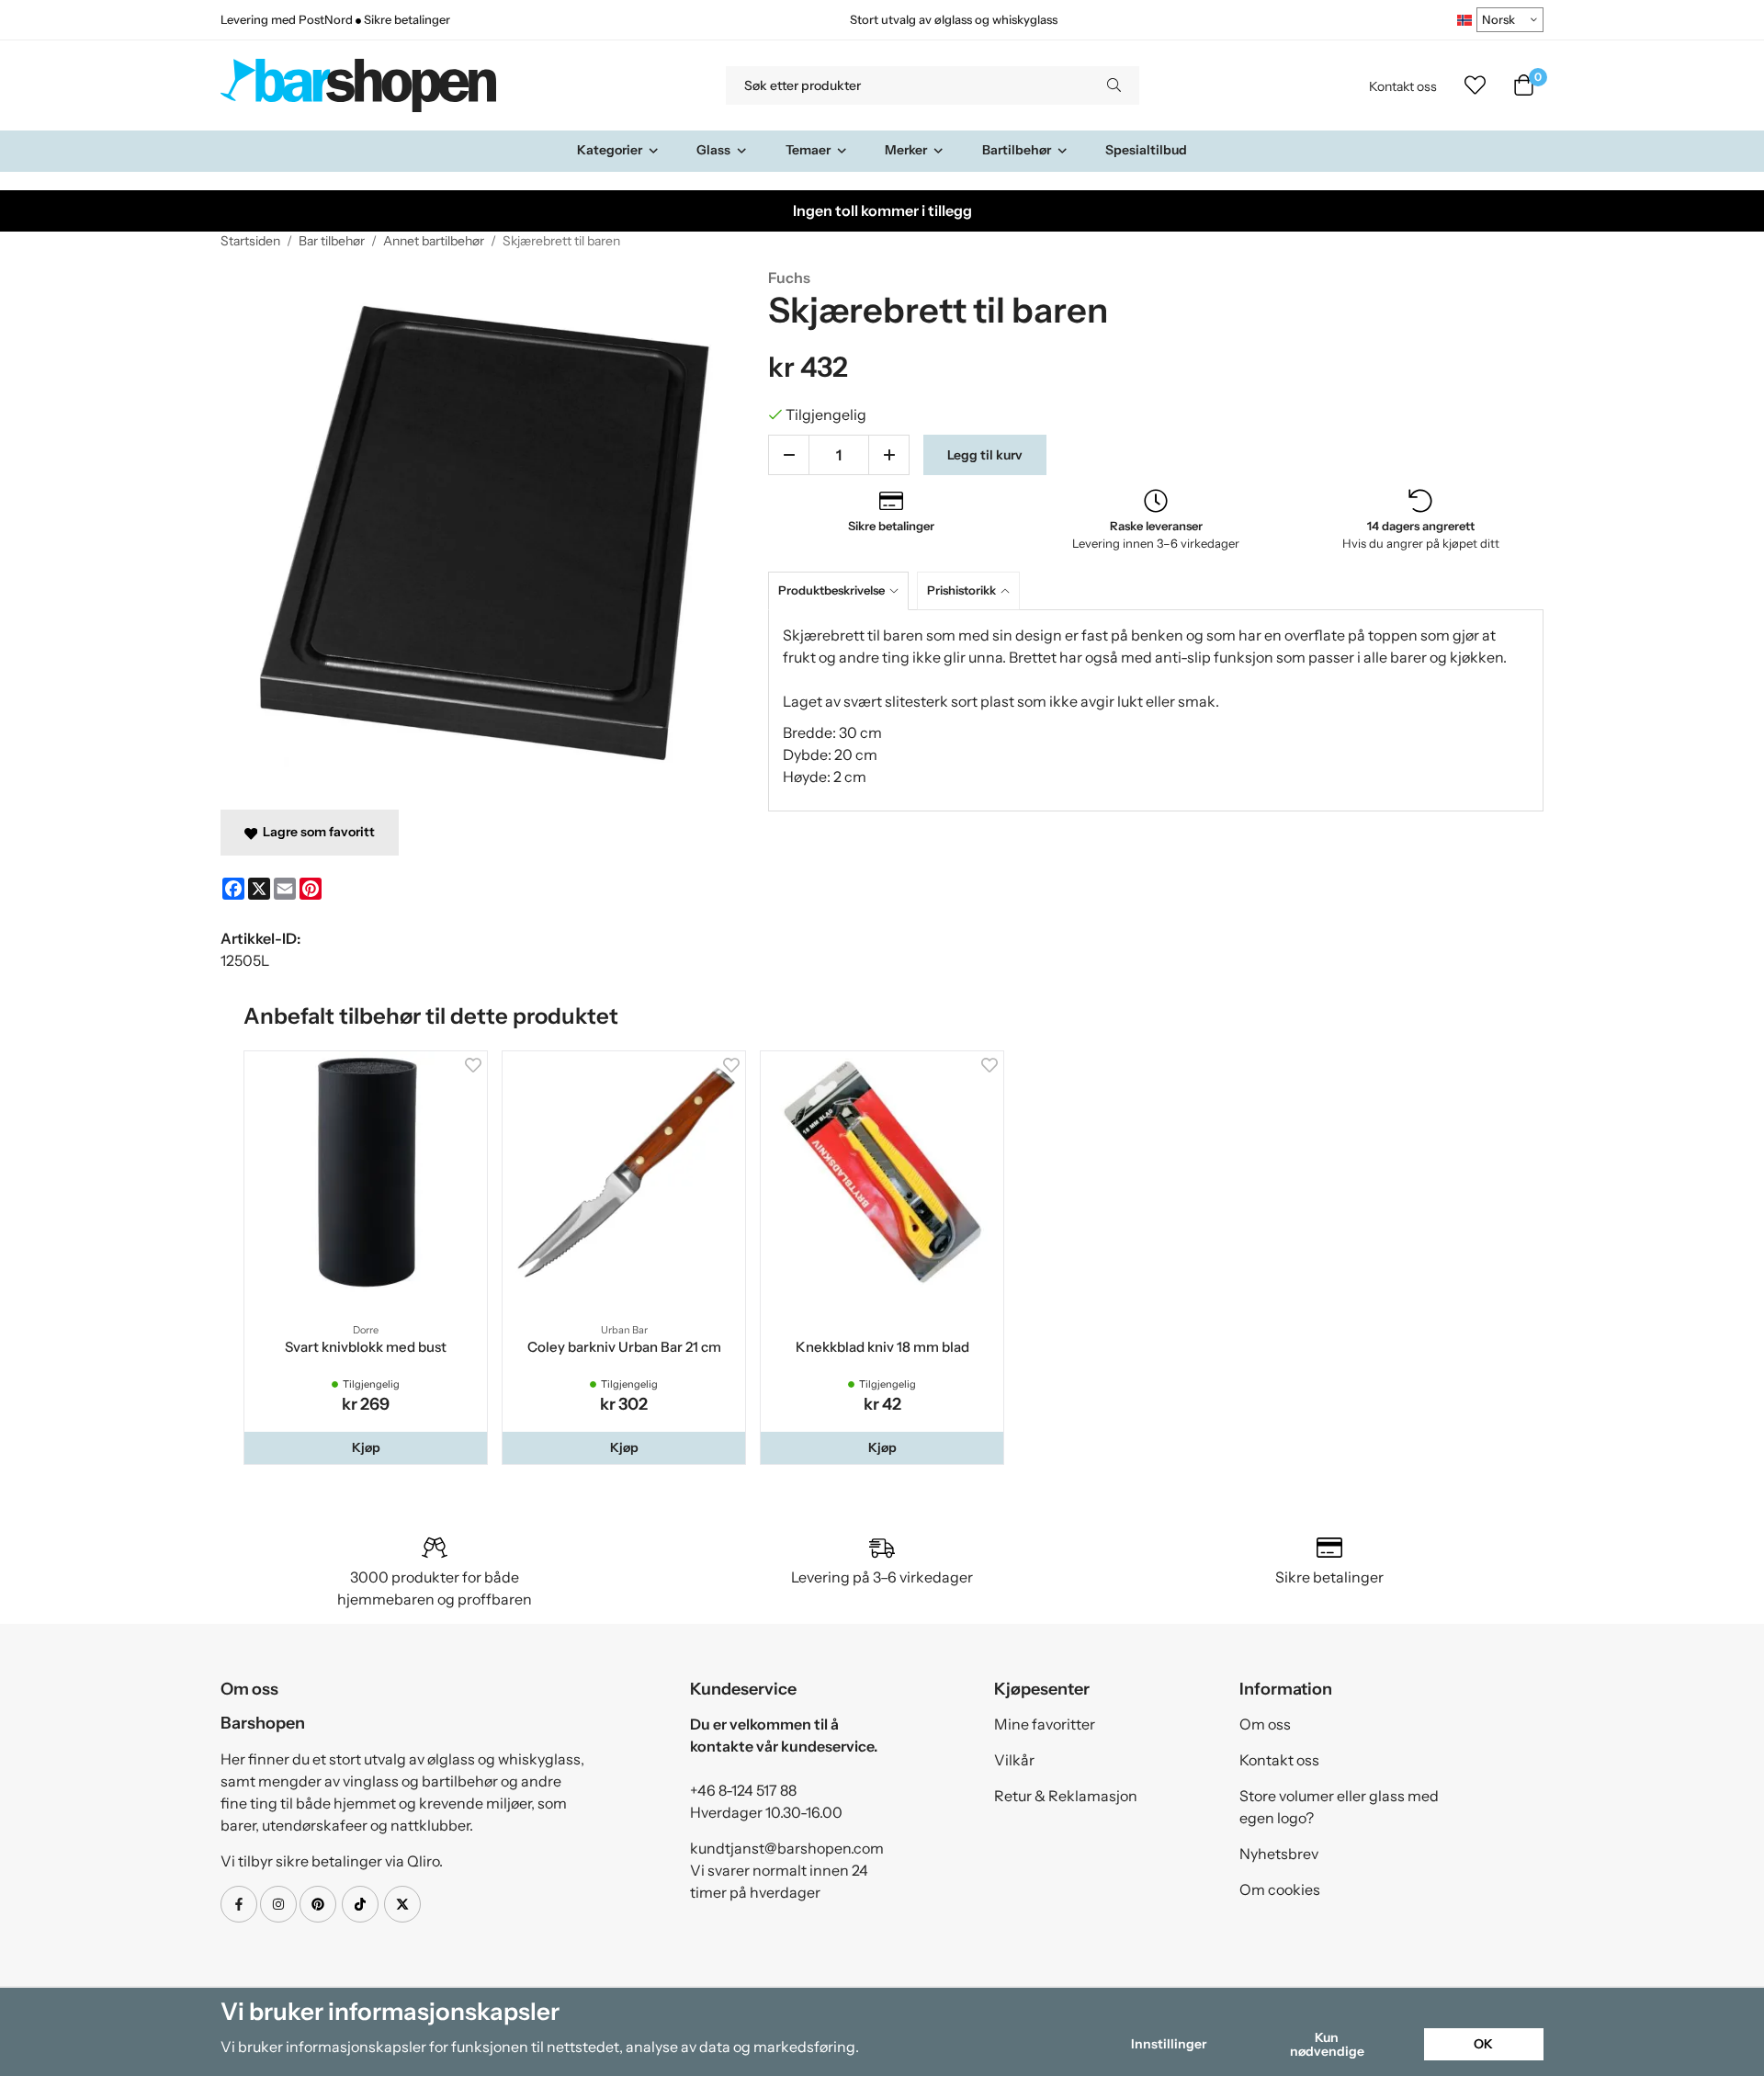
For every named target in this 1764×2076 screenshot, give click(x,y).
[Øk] (889, 455)
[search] (1114, 85)
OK (1483, 2044)
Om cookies (1280, 1889)
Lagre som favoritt (316, 832)
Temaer (808, 150)
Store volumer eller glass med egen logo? (1339, 1807)
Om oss (1265, 1724)
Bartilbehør (1017, 150)
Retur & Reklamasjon (1066, 1796)
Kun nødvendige (1327, 2044)
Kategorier (610, 150)
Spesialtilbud (1146, 150)
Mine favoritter (1045, 1724)
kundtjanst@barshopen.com (787, 1848)
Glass (713, 150)
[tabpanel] (1156, 710)
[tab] (842, 590)
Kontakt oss (1403, 86)
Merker (906, 150)
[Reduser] (789, 455)
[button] (366, 1447)
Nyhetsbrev (1279, 1854)
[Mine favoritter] (1475, 85)
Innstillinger (1169, 2044)
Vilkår (1014, 1760)
